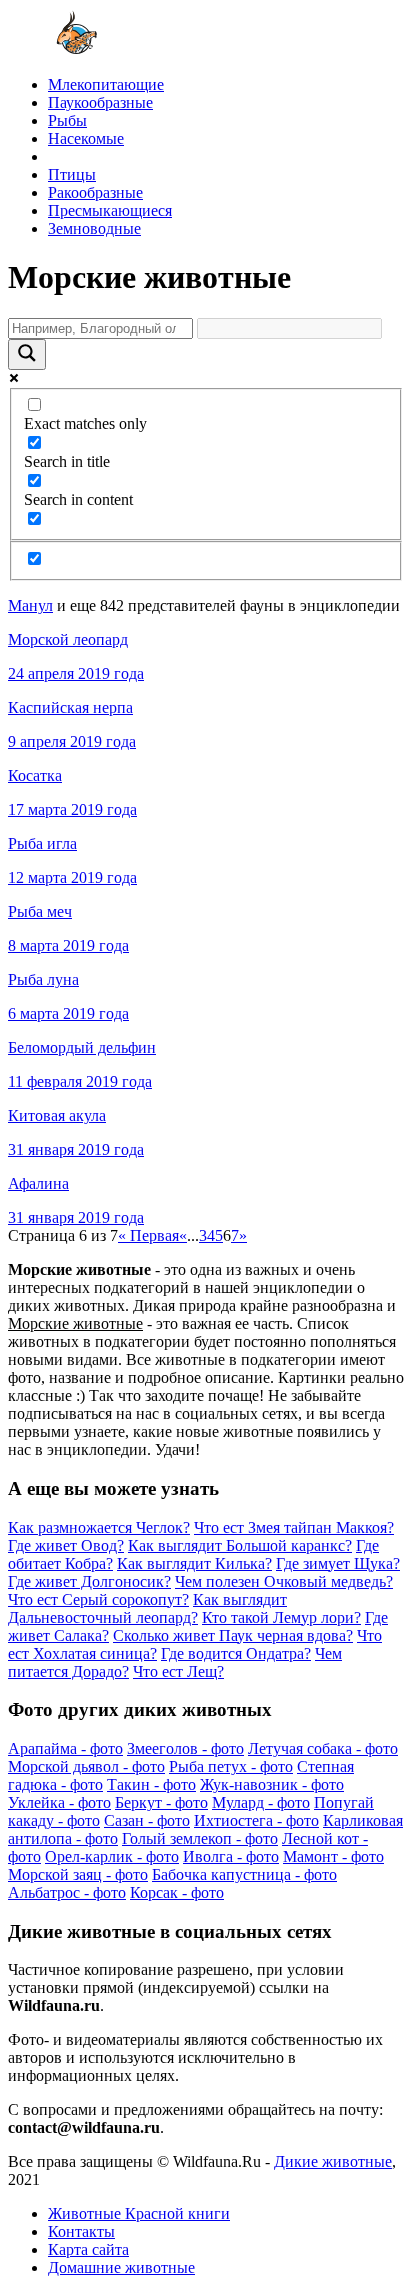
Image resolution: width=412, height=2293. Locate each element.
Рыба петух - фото (231, 1766)
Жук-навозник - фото (272, 1784)
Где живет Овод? (66, 1545)
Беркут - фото (161, 1802)
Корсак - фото (177, 1892)
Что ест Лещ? (178, 1671)
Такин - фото (151, 1784)
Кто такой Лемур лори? (281, 1617)
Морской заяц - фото (78, 1874)
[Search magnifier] (27, 354)
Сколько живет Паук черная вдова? (233, 1635)
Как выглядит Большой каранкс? (240, 1545)
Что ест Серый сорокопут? (98, 1599)
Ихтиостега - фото (256, 1820)
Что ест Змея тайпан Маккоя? (294, 1527)
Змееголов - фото (185, 1748)
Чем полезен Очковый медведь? (284, 1581)
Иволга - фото (231, 1856)
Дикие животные (333, 2161)
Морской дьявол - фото (86, 1766)
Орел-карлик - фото (112, 1856)
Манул (30, 605)
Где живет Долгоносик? (89, 1581)
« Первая (148, 1235)
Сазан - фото (147, 1820)
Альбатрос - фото (67, 1892)
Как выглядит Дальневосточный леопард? (147, 1608)
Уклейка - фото (59, 1802)
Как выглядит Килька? (194, 1563)
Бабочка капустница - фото (244, 1874)
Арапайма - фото (65, 1748)
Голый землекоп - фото (200, 1838)
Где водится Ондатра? (236, 1653)
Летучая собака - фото (323, 1748)
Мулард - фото (261, 1802)
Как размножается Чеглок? (99, 1527)
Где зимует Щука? (338, 1563)
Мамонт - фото (333, 1856)
